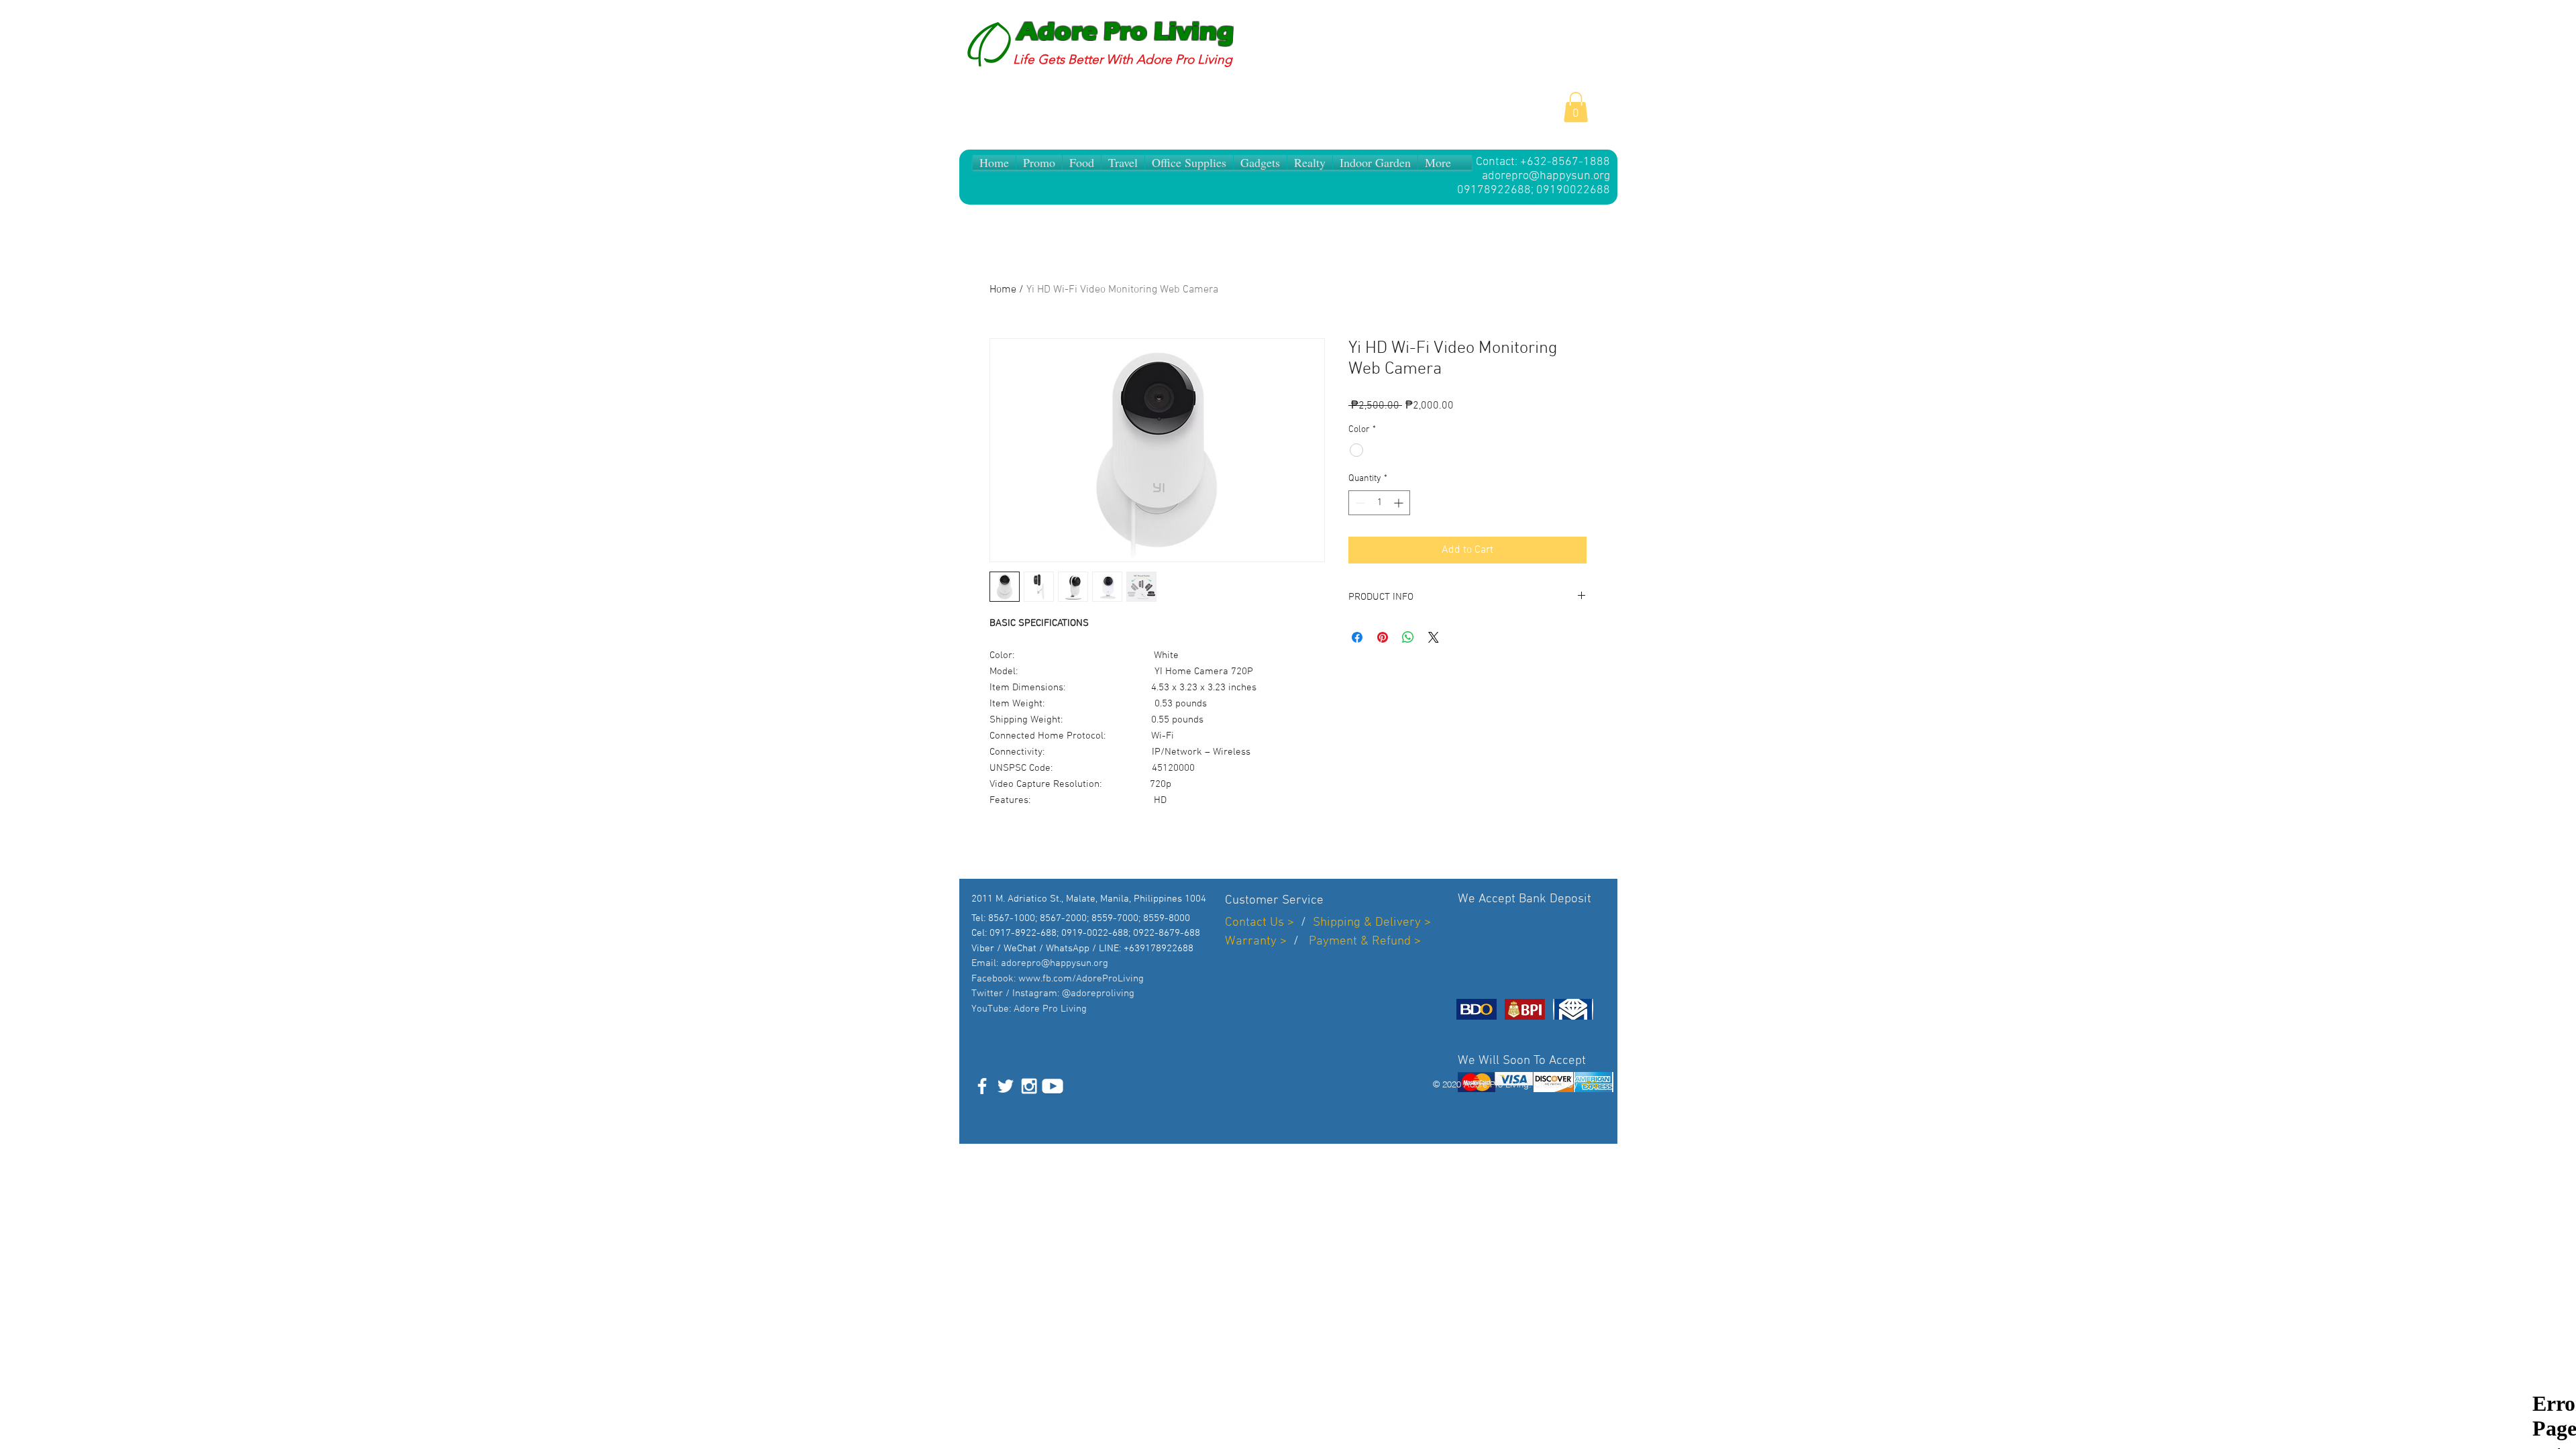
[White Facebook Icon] (982, 1086)
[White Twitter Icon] (1006, 1086)
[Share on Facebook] (1357, 637)
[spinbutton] (1379, 503)
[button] (1576, 107)
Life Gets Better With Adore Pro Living (1123, 59)
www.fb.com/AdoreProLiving (1081, 979)
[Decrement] (1359, 503)
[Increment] (1400, 503)
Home (1003, 290)
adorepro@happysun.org (1546, 176)
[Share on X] (1434, 637)
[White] (1053, 1086)
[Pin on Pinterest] (1383, 637)
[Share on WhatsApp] (1408, 637)
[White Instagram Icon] (1029, 1086)
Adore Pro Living (1125, 32)
